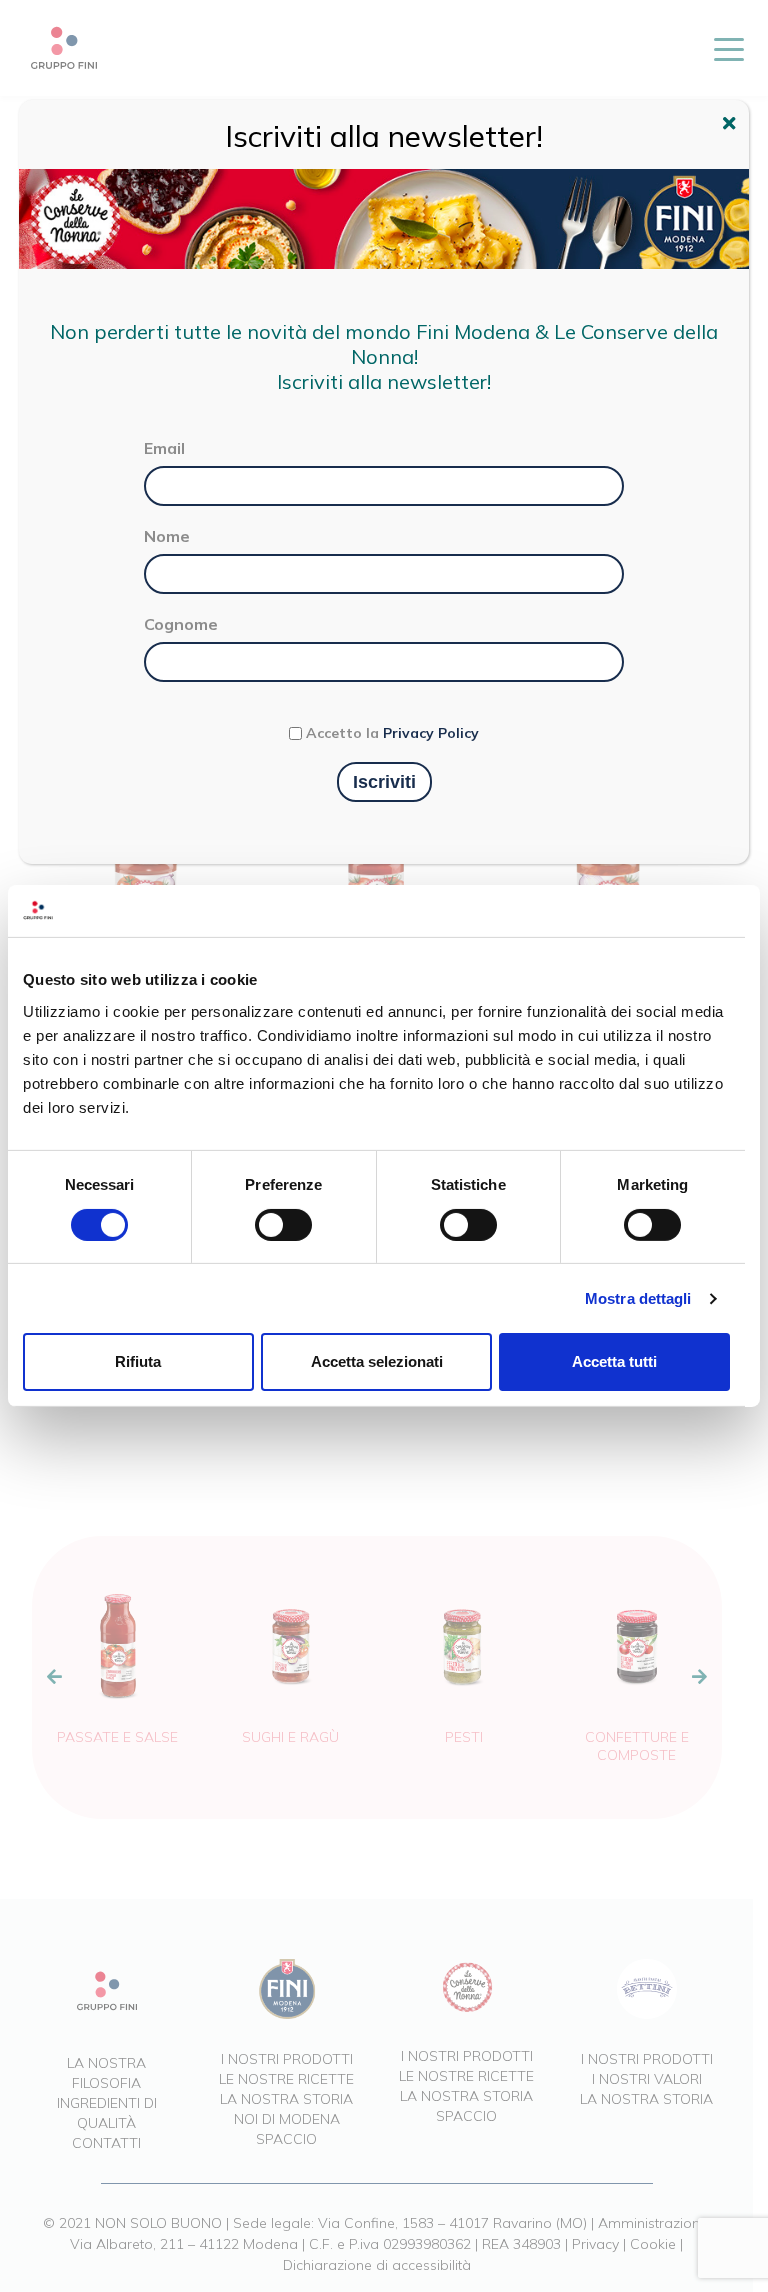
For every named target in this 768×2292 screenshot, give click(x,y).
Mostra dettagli (638, 1298)
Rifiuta (138, 1361)
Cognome (181, 624)
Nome (167, 536)
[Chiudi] (732, 126)
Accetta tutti (614, 1361)
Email (164, 448)
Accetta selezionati (377, 1361)
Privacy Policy (431, 733)
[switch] (283, 1225)
